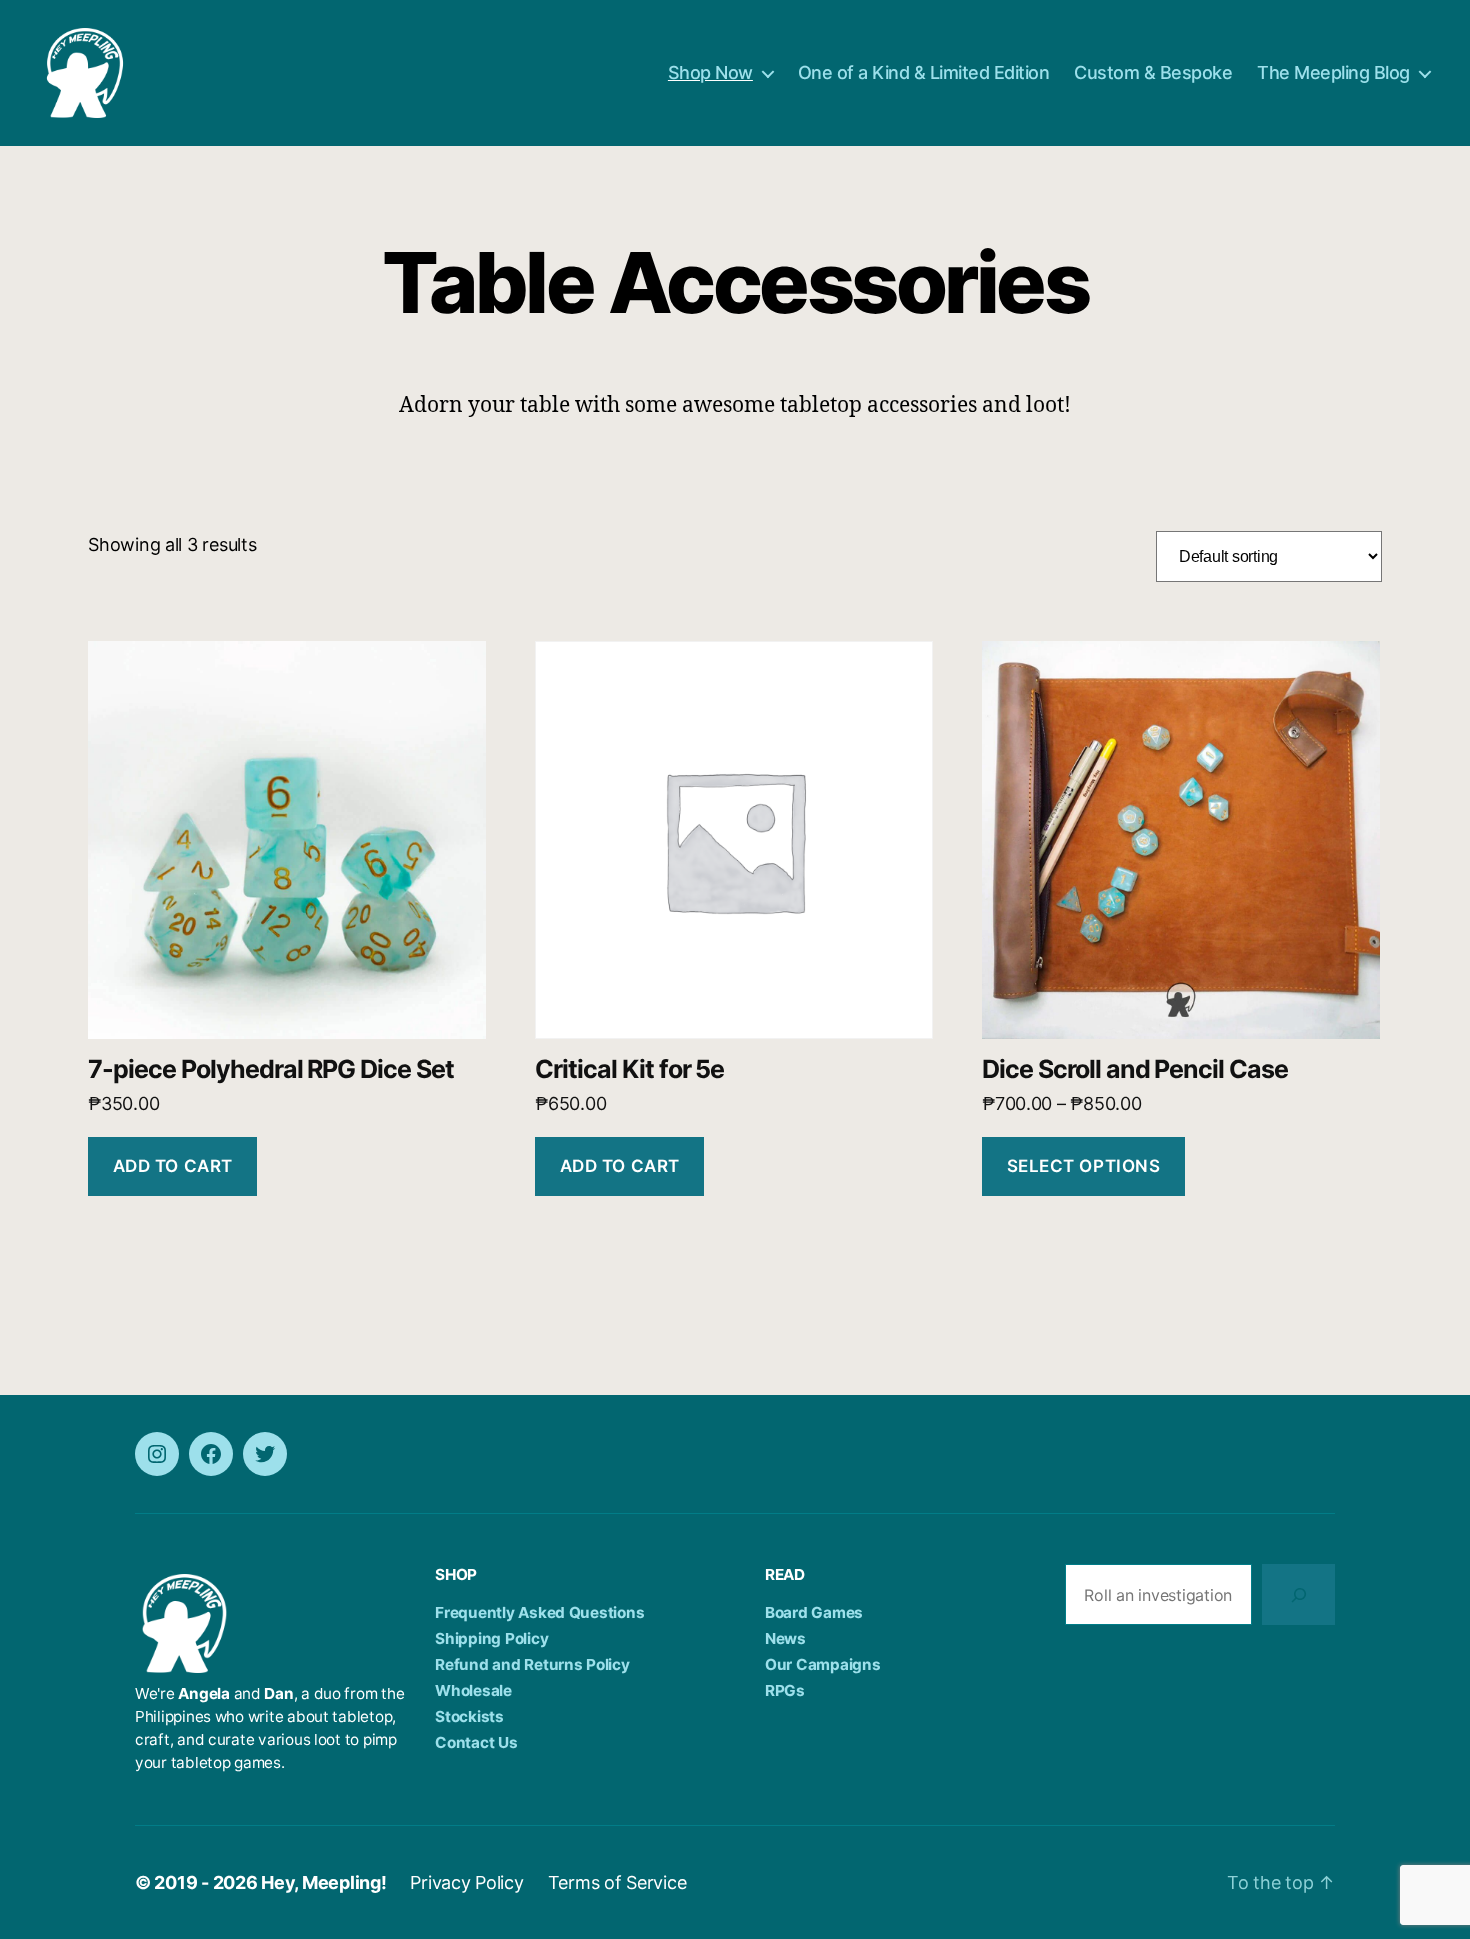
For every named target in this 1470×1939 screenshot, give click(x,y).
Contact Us (476, 1742)
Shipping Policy (491, 1638)
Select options (1084, 1166)
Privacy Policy (466, 1882)
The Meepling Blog (1333, 72)
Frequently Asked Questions (539, 1612)
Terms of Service (617, 1882)
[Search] (1298, 1594)
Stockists (469, 1716)
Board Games (814, 1612)
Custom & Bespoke (1153, 72)
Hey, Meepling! (323, 1882)
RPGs (785, 1690)
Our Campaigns (823, 1664)
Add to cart (173, 1166)
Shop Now (710, 72)
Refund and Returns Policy (532, 1664)
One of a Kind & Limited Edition (924, 72)
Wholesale (473, 1690)
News (785, 1638)
